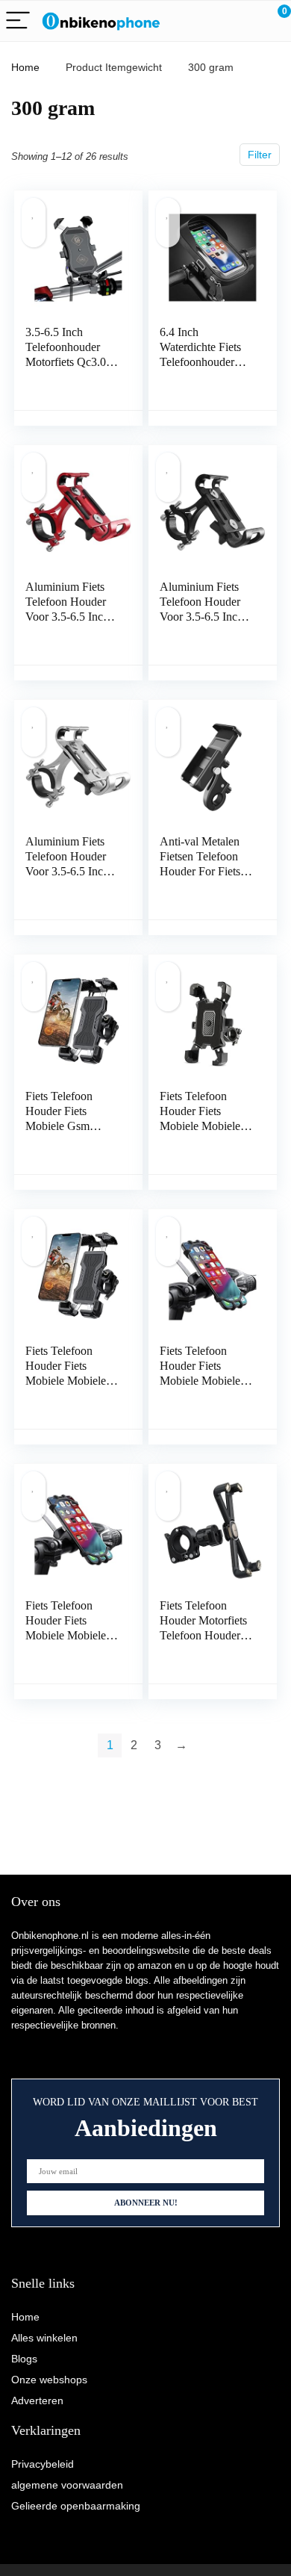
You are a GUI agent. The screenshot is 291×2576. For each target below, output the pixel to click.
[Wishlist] (244, 21)
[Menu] (18, 21)
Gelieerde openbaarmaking (76, 2506)
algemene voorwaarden (67, 2485)
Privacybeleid (43, 2464)
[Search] (213, 21)
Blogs (24, 2359)
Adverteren (37, 2400)
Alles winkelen (44, 2338)
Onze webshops (49, 2380)
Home (25, 67)
